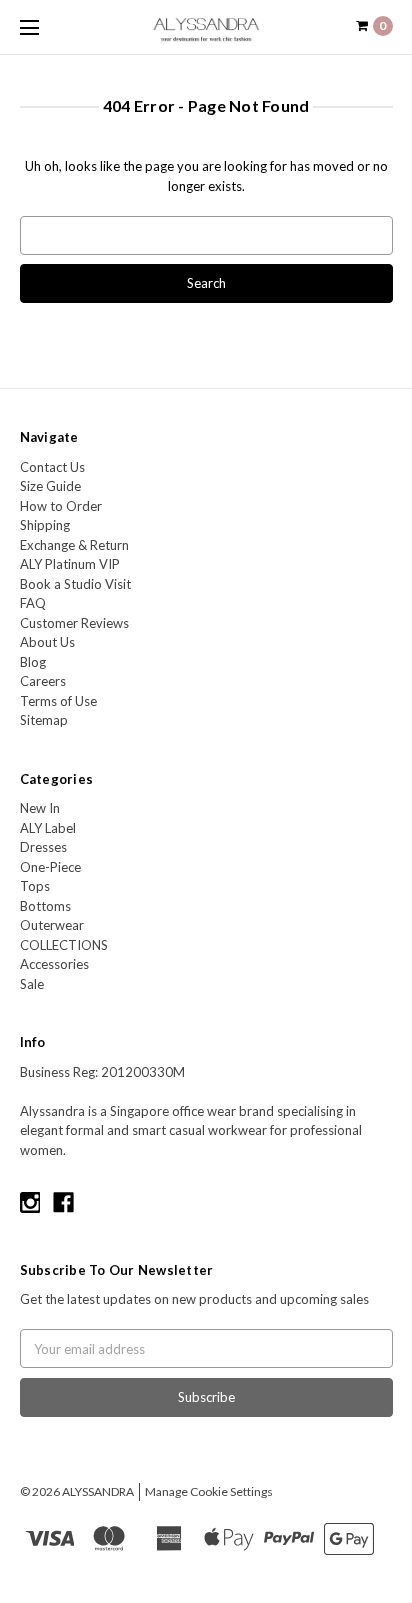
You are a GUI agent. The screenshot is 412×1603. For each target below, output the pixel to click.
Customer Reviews (74, 623)
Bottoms (45, 906)
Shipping (45, 525)
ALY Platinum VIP (70, 564)
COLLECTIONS (64, 945)
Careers (43, 681)
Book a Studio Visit (75, 584)
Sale (32, 984)
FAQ (33, 603)
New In (40, 808)
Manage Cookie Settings (209, 1491)
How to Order (61, 506)
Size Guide (50, 486)
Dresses (43, 847)
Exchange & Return (74, 545)
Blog (33, 662)
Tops (35, 886)
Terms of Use (58, 701)
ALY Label (48, 828)
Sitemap (44, 720)
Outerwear (52, 925)
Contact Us (52, 467)
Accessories (54, 964)
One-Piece (50, 867)
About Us (47, 642)
